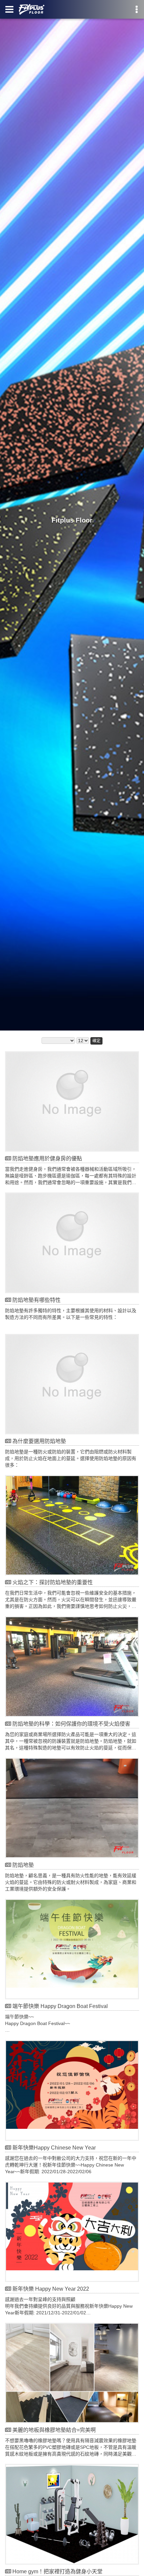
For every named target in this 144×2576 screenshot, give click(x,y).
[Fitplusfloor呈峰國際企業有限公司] (32, 9)
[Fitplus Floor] (72, 515)
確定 (96, 1041)
